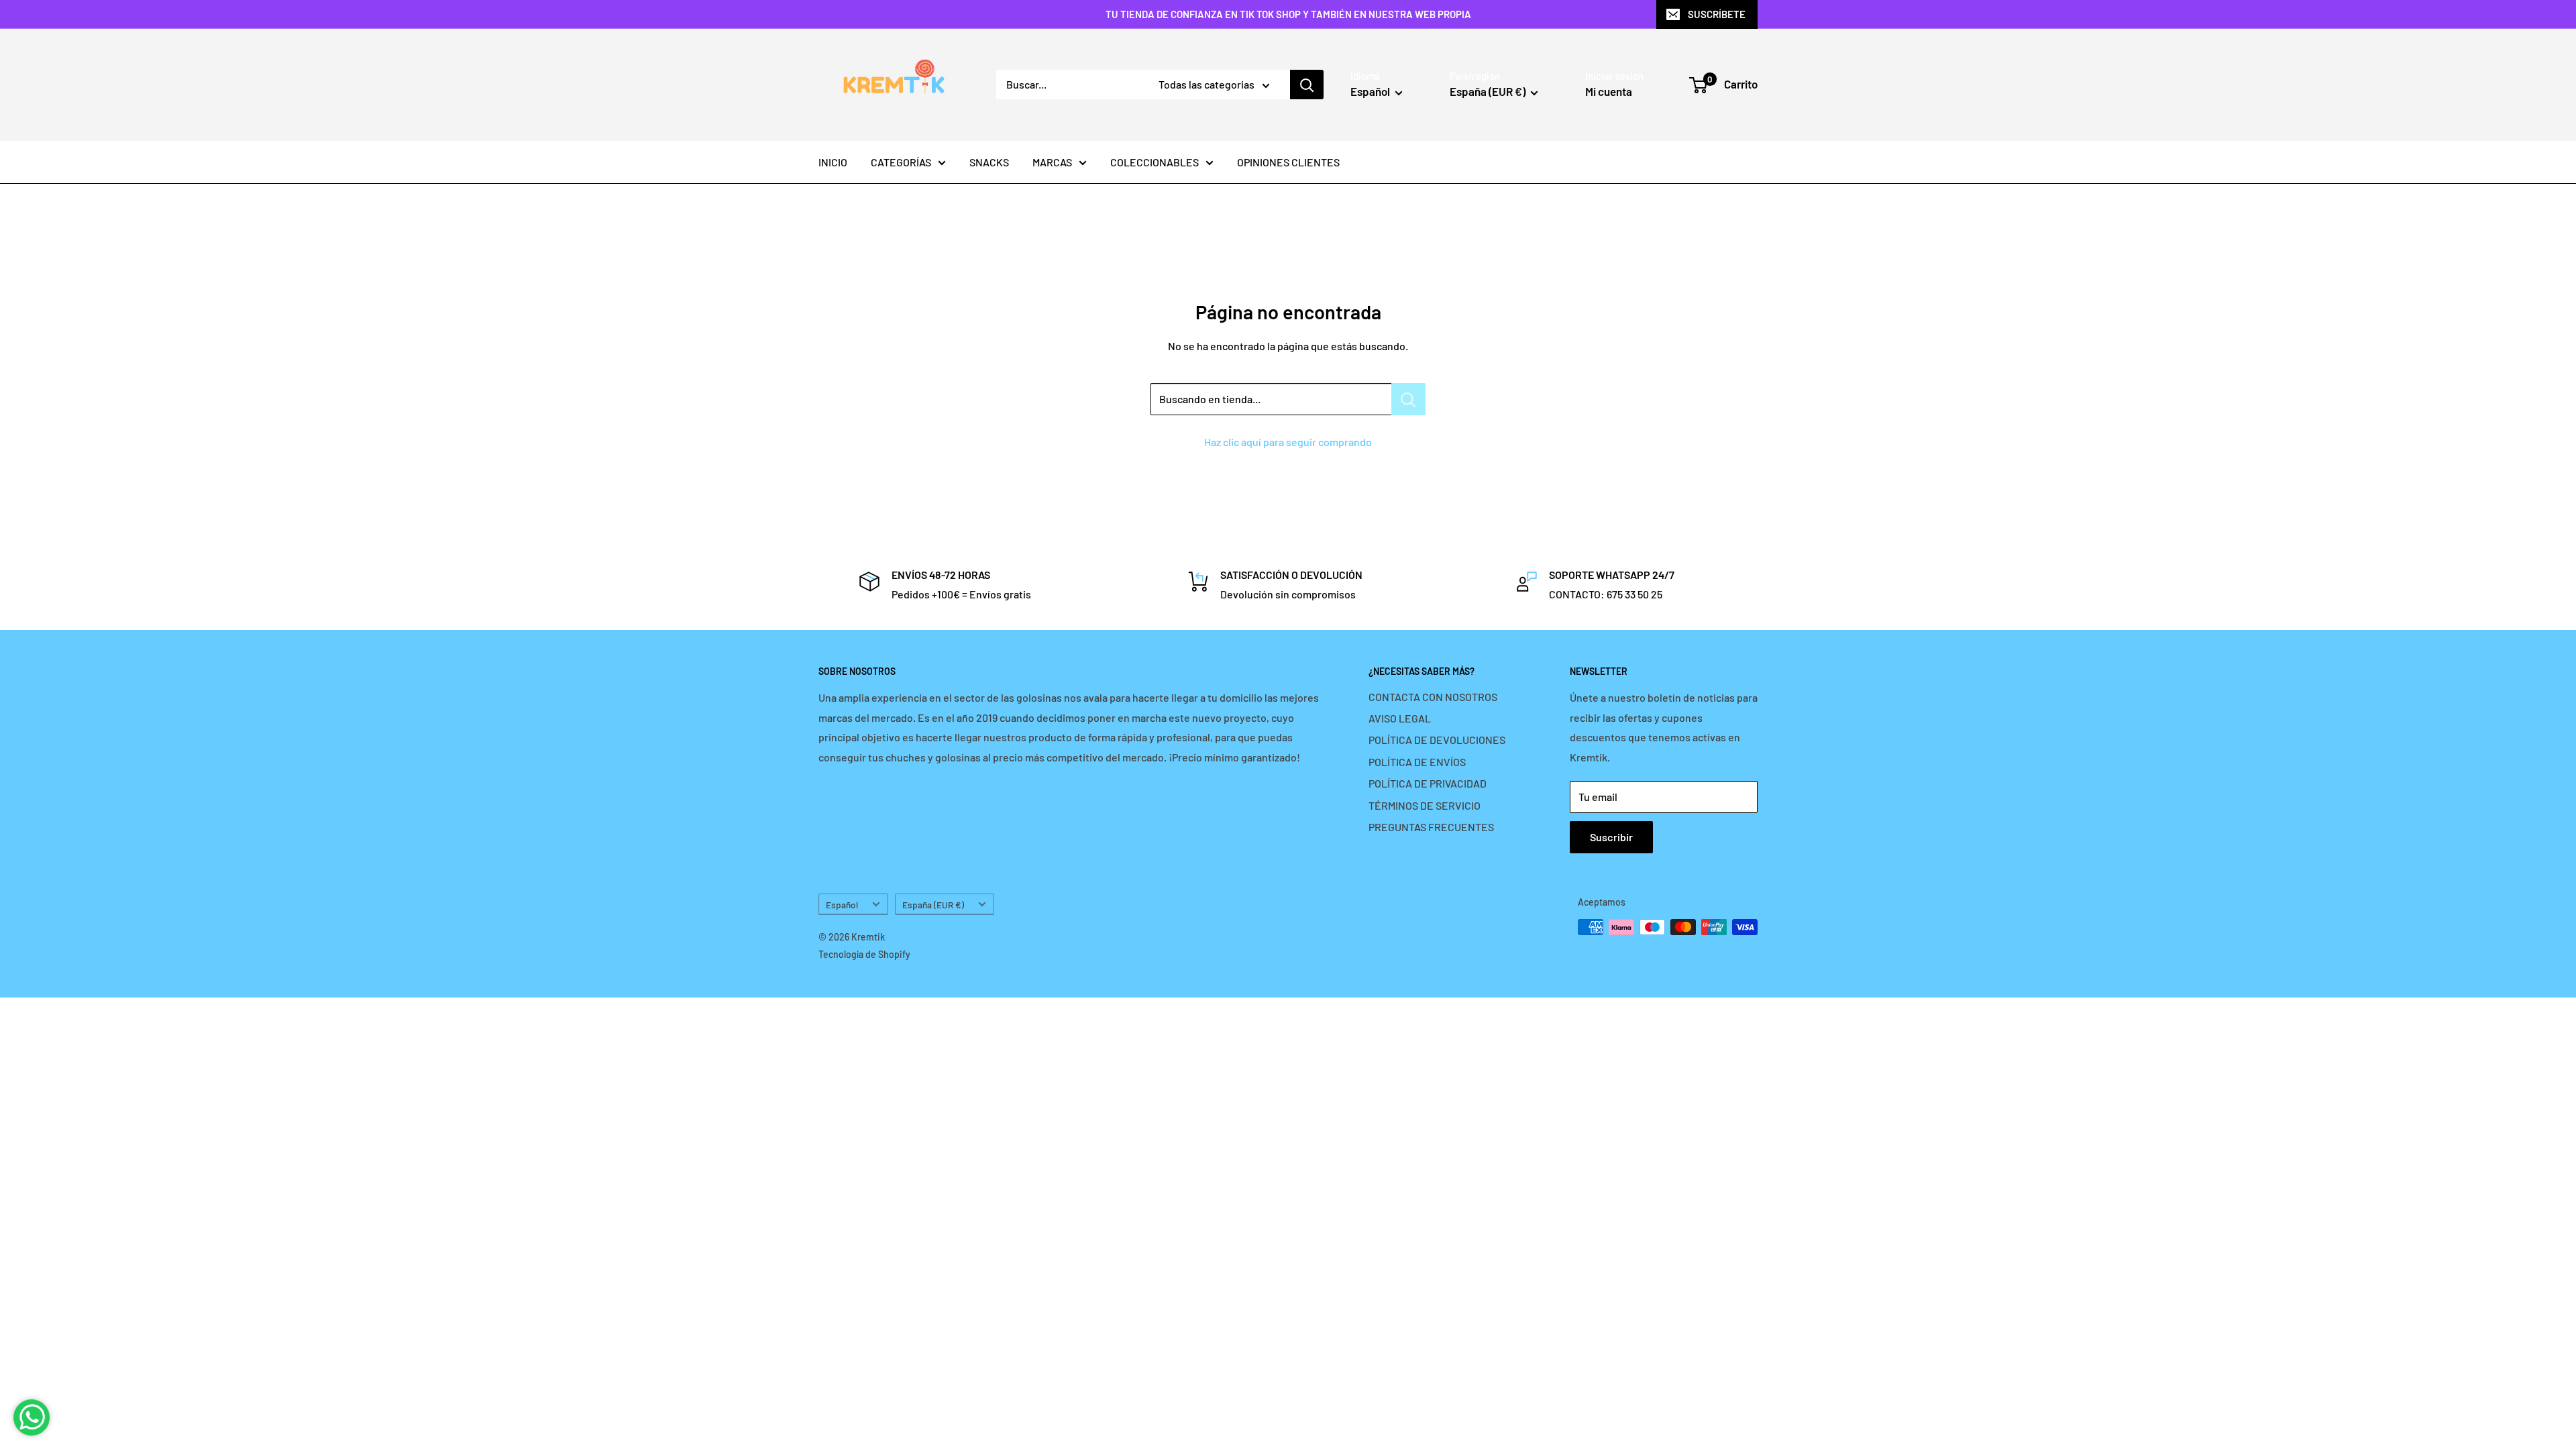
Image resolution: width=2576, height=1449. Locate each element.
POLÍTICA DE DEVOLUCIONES (1437, 740)
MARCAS (1052, 162)
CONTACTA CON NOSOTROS (1433, 697)
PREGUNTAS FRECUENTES (1431, 827)
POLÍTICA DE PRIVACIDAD (1428, 783)
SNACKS (989, 162)
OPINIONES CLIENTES (1288, 162)
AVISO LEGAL (1400, 718)
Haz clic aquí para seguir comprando (1288, 442)
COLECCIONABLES (1155, 162)
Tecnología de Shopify (864, 954)
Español (842, 905)
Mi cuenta (1609, 91)
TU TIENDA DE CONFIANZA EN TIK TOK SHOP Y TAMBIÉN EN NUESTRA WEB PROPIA (1288, 14)
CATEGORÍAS (901, 162)
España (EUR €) (933, 905)
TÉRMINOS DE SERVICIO (1425, 805)
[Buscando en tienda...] (1408, 399)
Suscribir (1611, 837)
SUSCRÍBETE (1717, 14)
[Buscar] (1307, 85)
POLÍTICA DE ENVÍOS (1417, 762)
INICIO (833, 162)
